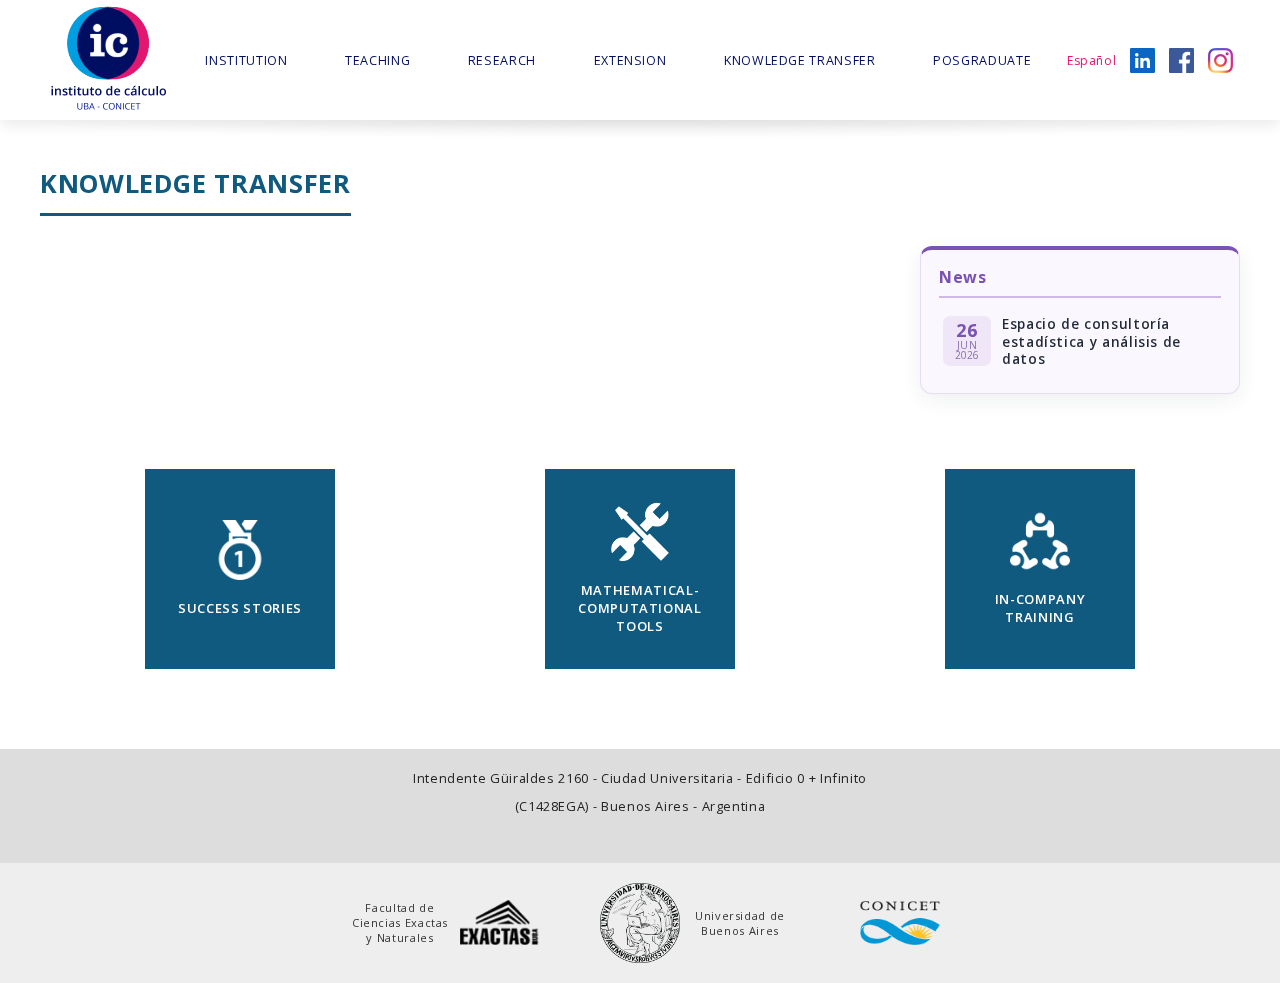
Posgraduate (982, 60)
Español (1091, 60)
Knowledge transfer (800, 60)
